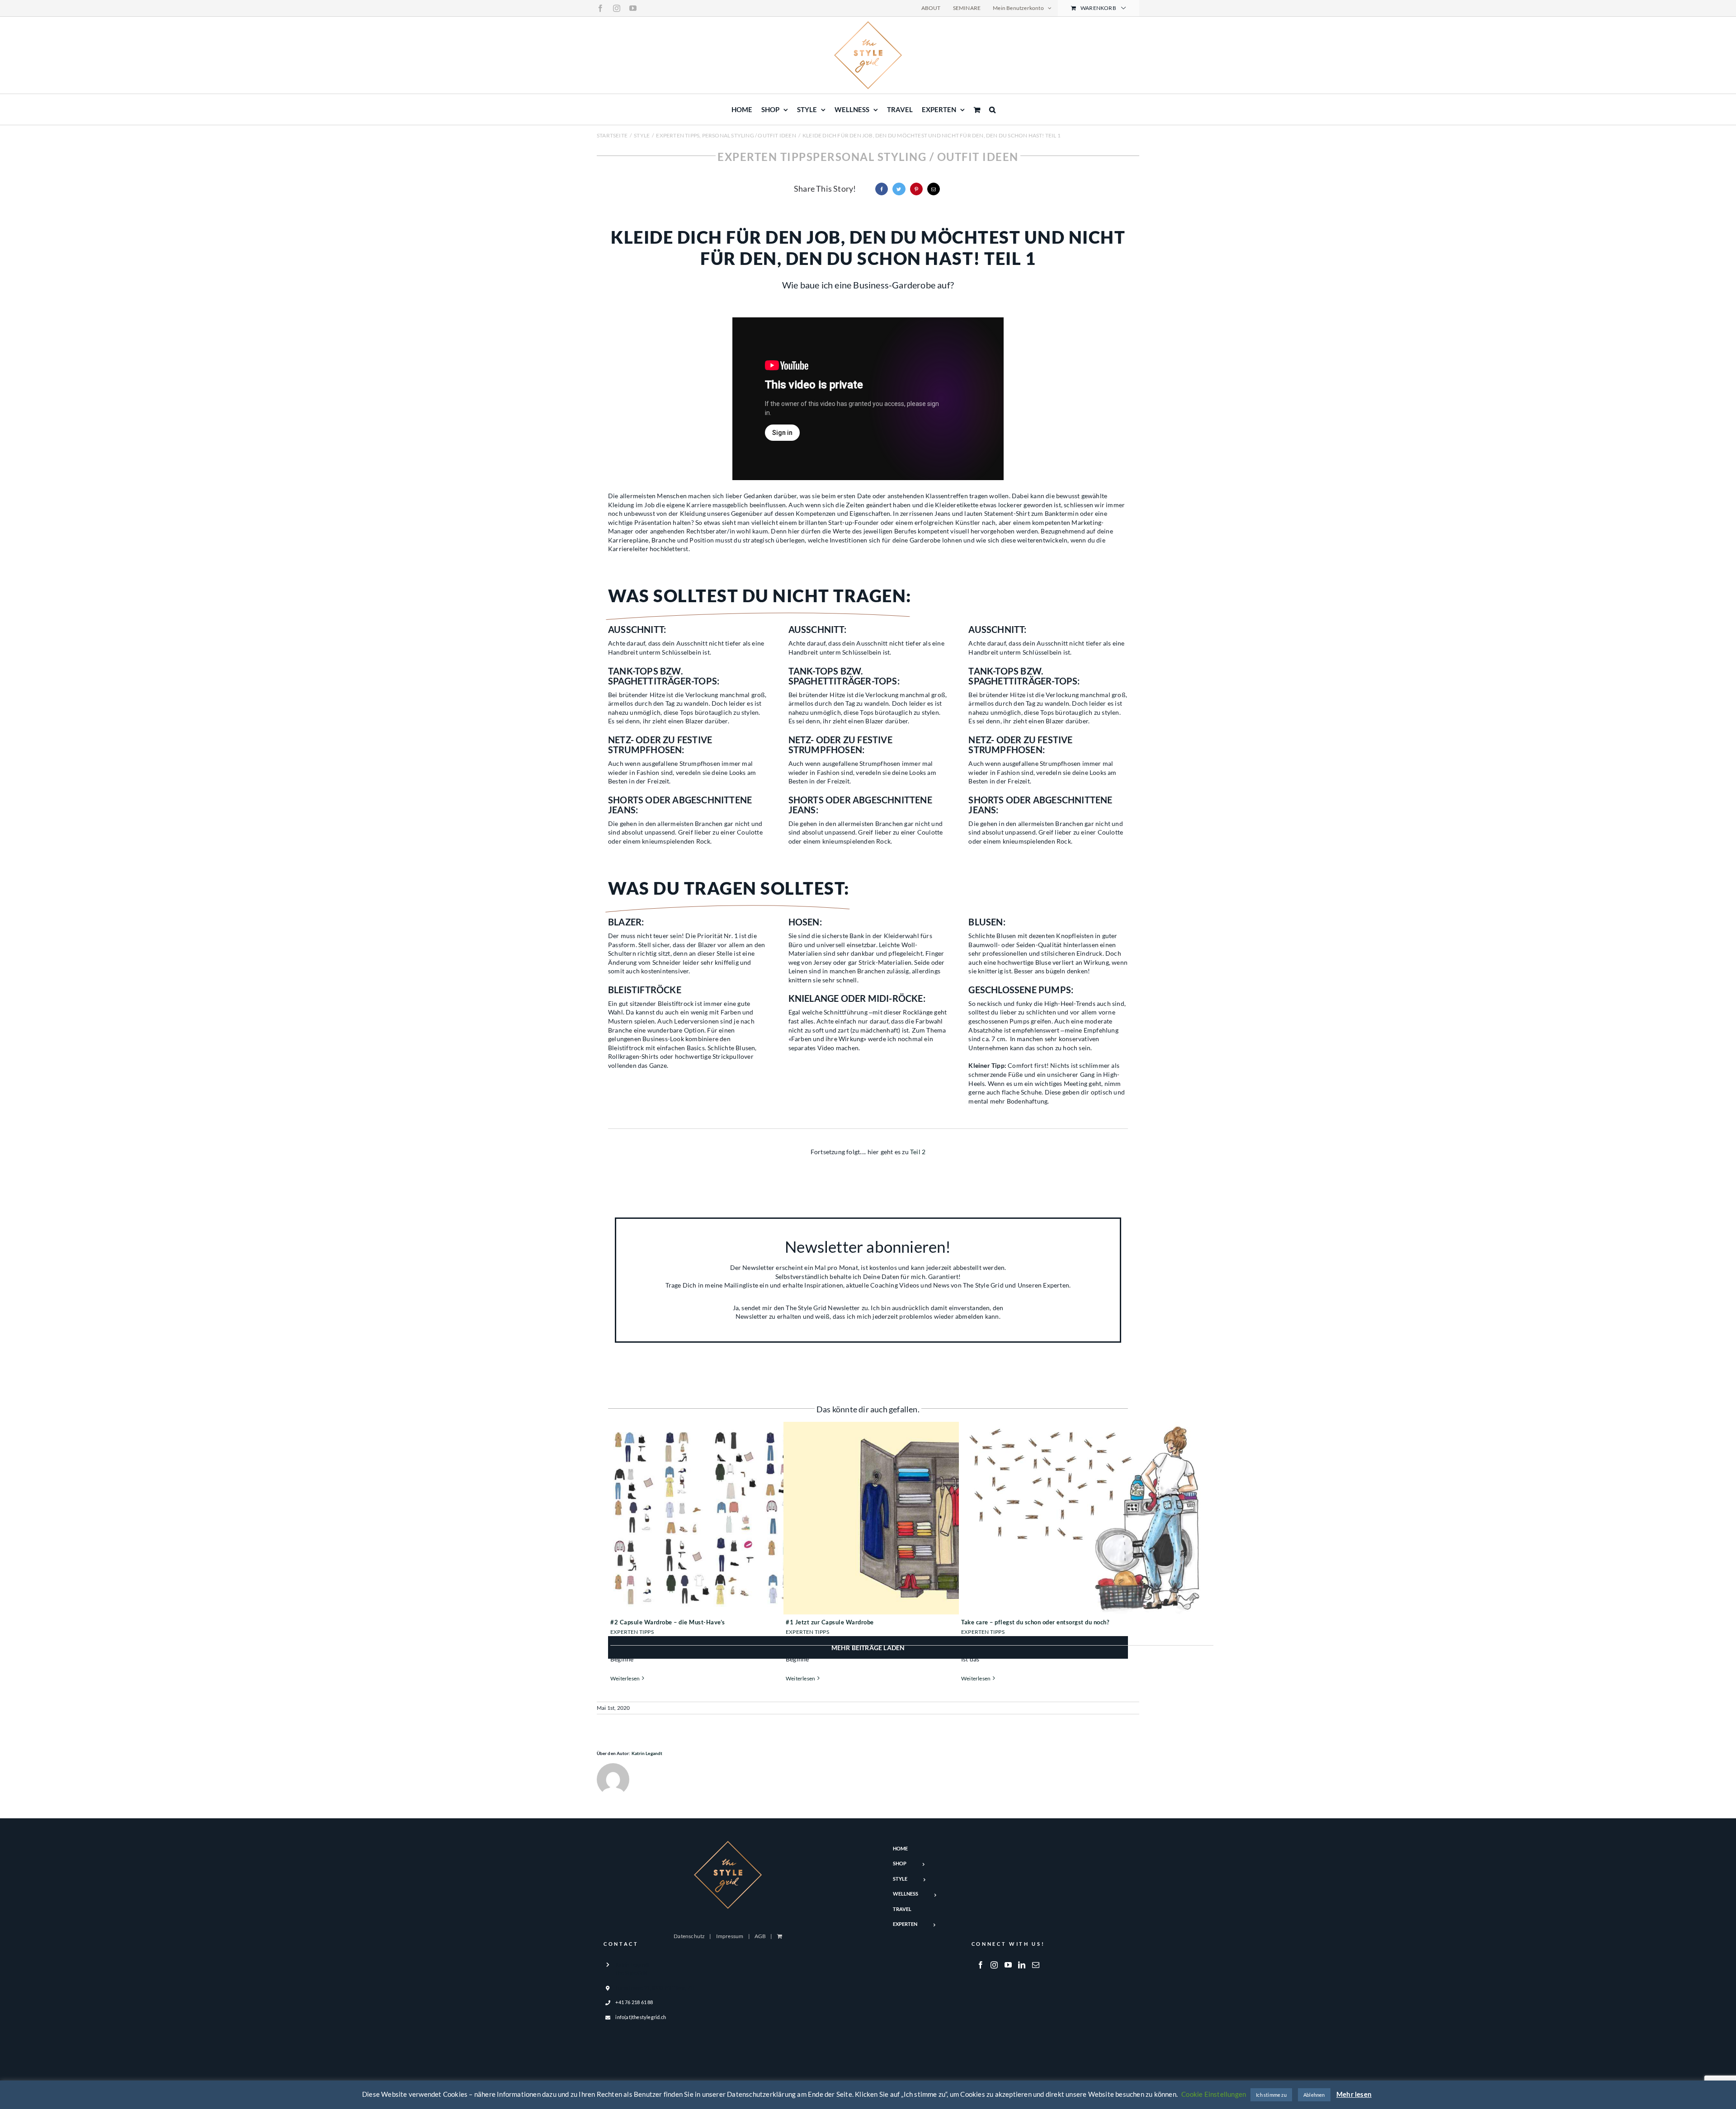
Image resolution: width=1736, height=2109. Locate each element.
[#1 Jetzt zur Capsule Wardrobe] (912, 1518)
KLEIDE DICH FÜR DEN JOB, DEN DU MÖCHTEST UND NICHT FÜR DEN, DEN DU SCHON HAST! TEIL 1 (868, 247)
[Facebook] (882, 189)
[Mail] (1036, 1965)
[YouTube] (1008, 1965)
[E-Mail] (934, 189)
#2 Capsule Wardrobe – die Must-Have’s (668, 1622)
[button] (992, 109)
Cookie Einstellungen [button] (1214, 2094)
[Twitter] (899, 189)
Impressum (730, 1936)
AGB (760, 1936)
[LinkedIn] (1022, 1965)
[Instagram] (994, 1965)
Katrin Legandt (647, 1753)
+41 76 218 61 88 (634, 2002)
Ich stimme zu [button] (1271, 2095)
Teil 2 (918, 1152)
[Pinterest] (916, 189)
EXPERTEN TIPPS (632, 1632)
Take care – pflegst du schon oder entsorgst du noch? (1035, 1622)
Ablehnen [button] (1314, 2095)
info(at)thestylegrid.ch (641, 2017)
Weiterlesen (625, 1678)
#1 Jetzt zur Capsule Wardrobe (830, 1622)
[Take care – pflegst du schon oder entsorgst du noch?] (1087, 1518)
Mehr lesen (1354, 2094)
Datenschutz (689, 1936)
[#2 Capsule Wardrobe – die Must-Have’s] (736, 1518)
